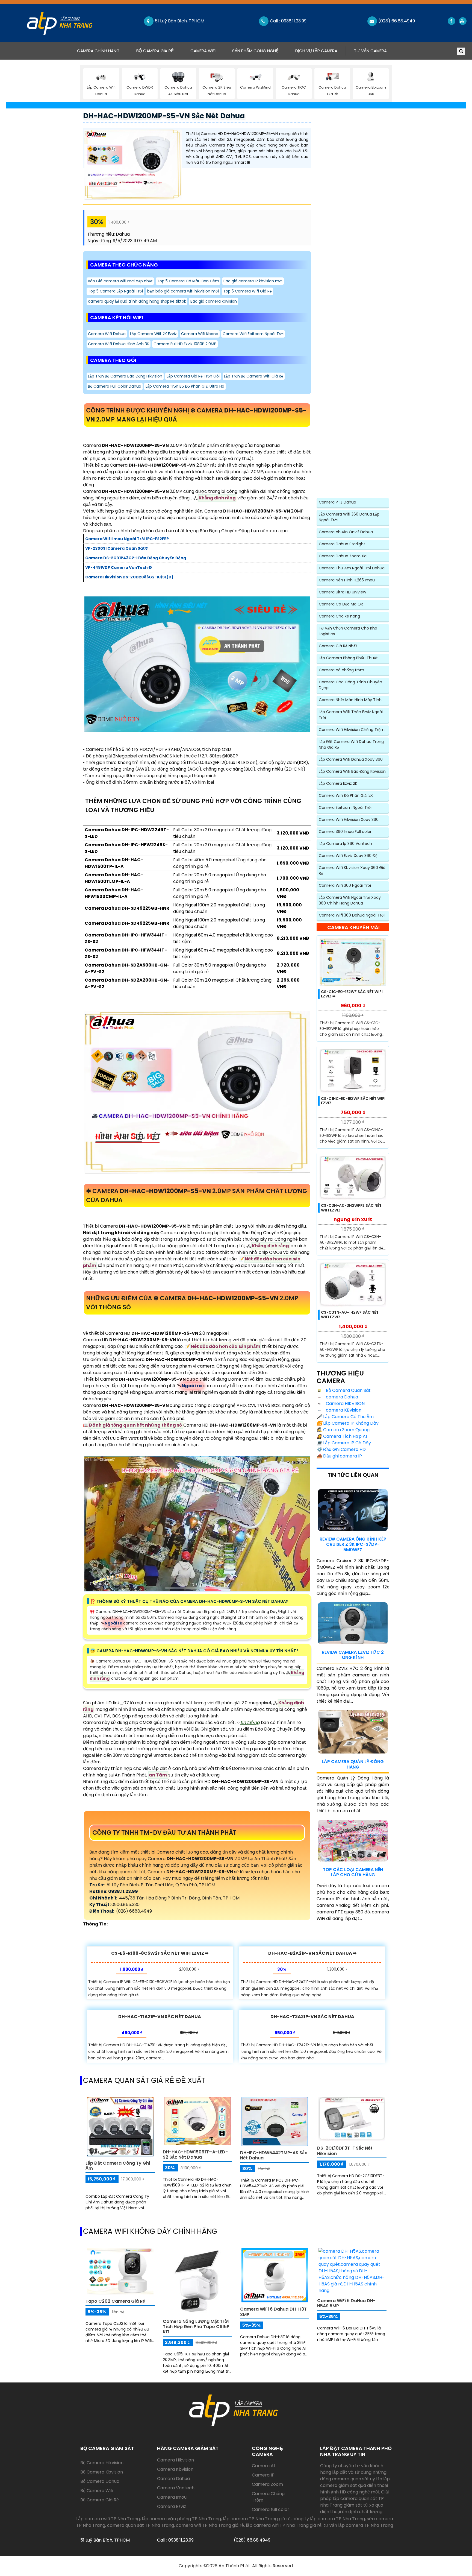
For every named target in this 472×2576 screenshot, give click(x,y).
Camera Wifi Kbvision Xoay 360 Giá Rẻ (352, 870)
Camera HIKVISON (345, 1403)
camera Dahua (341, 1397)
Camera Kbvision (175, 2469)
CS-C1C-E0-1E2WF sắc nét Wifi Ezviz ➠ (352, 994)
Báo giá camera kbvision (214, 301)
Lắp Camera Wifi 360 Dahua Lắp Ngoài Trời (349, 517)
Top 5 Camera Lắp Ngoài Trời (115, 291)
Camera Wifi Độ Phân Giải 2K (346, 795)
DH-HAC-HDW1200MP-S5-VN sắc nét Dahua (164, 116)
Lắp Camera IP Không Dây (348, 1423)
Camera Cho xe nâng (339, 616)
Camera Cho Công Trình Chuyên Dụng (350, 685)
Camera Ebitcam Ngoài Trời (345, 807)
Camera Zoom (267, 2484)
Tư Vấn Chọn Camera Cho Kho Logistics (348, 631)
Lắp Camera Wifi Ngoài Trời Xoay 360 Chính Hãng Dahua (350, 900)
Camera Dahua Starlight (342, 544)
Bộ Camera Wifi (97, 2491)
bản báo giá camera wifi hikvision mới (183, 291)
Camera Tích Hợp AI (342, 1436)
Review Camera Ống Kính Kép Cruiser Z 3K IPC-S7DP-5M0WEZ (353, 1544)
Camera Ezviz (172, 2506)
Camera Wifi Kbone (200, 334)
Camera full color (271, 2509)
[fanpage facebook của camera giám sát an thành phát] (451, 21)
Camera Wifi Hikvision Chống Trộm (352, 730)
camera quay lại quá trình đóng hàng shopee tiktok (137, 301)
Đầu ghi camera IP (339, 1456)
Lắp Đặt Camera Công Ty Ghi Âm (118, 2166)
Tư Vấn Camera (370, 51)
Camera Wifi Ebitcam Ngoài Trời (253, 334)
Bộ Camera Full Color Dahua (115, 386)
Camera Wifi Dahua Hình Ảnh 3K (119, 344)
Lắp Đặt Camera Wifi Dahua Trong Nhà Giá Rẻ (351, 744)
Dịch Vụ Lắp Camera (316, 51)
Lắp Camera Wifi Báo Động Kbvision (352, 771)
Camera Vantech (176, 2488)
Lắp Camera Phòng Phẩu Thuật (348, 658)
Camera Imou (172, 2497)
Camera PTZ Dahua (337, 502)
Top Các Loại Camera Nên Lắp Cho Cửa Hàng (353, 1872)
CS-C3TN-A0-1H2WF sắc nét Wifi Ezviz (350, 1315)
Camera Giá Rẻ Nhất (338, 646)
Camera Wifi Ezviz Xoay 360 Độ (348, 856)
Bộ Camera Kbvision (102, 2472)
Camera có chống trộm (341, 670)
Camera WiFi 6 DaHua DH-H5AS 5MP (346, 2303)
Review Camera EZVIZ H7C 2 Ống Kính (353, 1655)
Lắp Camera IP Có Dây (344, 1443)
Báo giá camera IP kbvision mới (253, 281)
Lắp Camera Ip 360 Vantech (345, 844)
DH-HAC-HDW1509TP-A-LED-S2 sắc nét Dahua (195, 2155)
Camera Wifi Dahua (107, 334)
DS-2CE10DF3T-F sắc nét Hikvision (345, 2151)
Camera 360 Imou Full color (345, 832)
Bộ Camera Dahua (100, 2481)
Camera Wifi (203, 51)
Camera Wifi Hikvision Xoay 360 (349, 819)
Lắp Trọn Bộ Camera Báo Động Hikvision (125, 376)
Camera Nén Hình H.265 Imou (347, 580)
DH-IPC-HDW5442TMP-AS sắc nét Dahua (274, 2155)
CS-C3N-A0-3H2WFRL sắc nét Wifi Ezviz (351, 1208)
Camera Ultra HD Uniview (342, 592)
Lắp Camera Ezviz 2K (338, 783)
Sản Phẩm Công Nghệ (255, 51)
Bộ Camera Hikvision (102, 2463)
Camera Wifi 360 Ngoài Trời (345, 885)
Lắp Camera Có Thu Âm (345, 1417)
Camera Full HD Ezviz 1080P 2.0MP (185, 344)
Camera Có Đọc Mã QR (341, 604)
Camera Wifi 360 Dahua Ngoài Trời (352, 915)
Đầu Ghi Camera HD (341, 1449)
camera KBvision (343, 1410)
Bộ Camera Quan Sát (348, 1390)
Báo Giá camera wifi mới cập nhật (120, 281)
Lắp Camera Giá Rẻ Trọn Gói (193, 376)
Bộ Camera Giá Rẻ (155, 51)
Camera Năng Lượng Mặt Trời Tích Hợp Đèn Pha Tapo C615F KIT (196, 2327)
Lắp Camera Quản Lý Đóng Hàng (353, 1764)
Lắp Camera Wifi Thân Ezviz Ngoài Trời (351, 715)
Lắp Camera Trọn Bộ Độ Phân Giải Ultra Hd (185, 386)
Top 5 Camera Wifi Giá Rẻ (247, 291)
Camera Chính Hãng (102, 51)
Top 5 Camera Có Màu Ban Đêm (188, 281)
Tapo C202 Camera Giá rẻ (115, 2301)
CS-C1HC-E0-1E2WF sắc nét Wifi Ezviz (353, 1101)
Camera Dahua (173, 2479)
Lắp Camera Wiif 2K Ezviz (153, 334)
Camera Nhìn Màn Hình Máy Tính (350, 700)
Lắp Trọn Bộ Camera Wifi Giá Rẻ (254, 376)
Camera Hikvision (175, 2460)
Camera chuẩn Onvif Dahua (346, 532)
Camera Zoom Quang (343, 1430)
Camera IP (263, 2475)
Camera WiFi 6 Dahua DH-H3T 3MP (273, 2312)
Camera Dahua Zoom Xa (343, 556)
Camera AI (263, 2466)
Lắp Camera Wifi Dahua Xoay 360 (351, 759)
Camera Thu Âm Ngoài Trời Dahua (352, 568)
